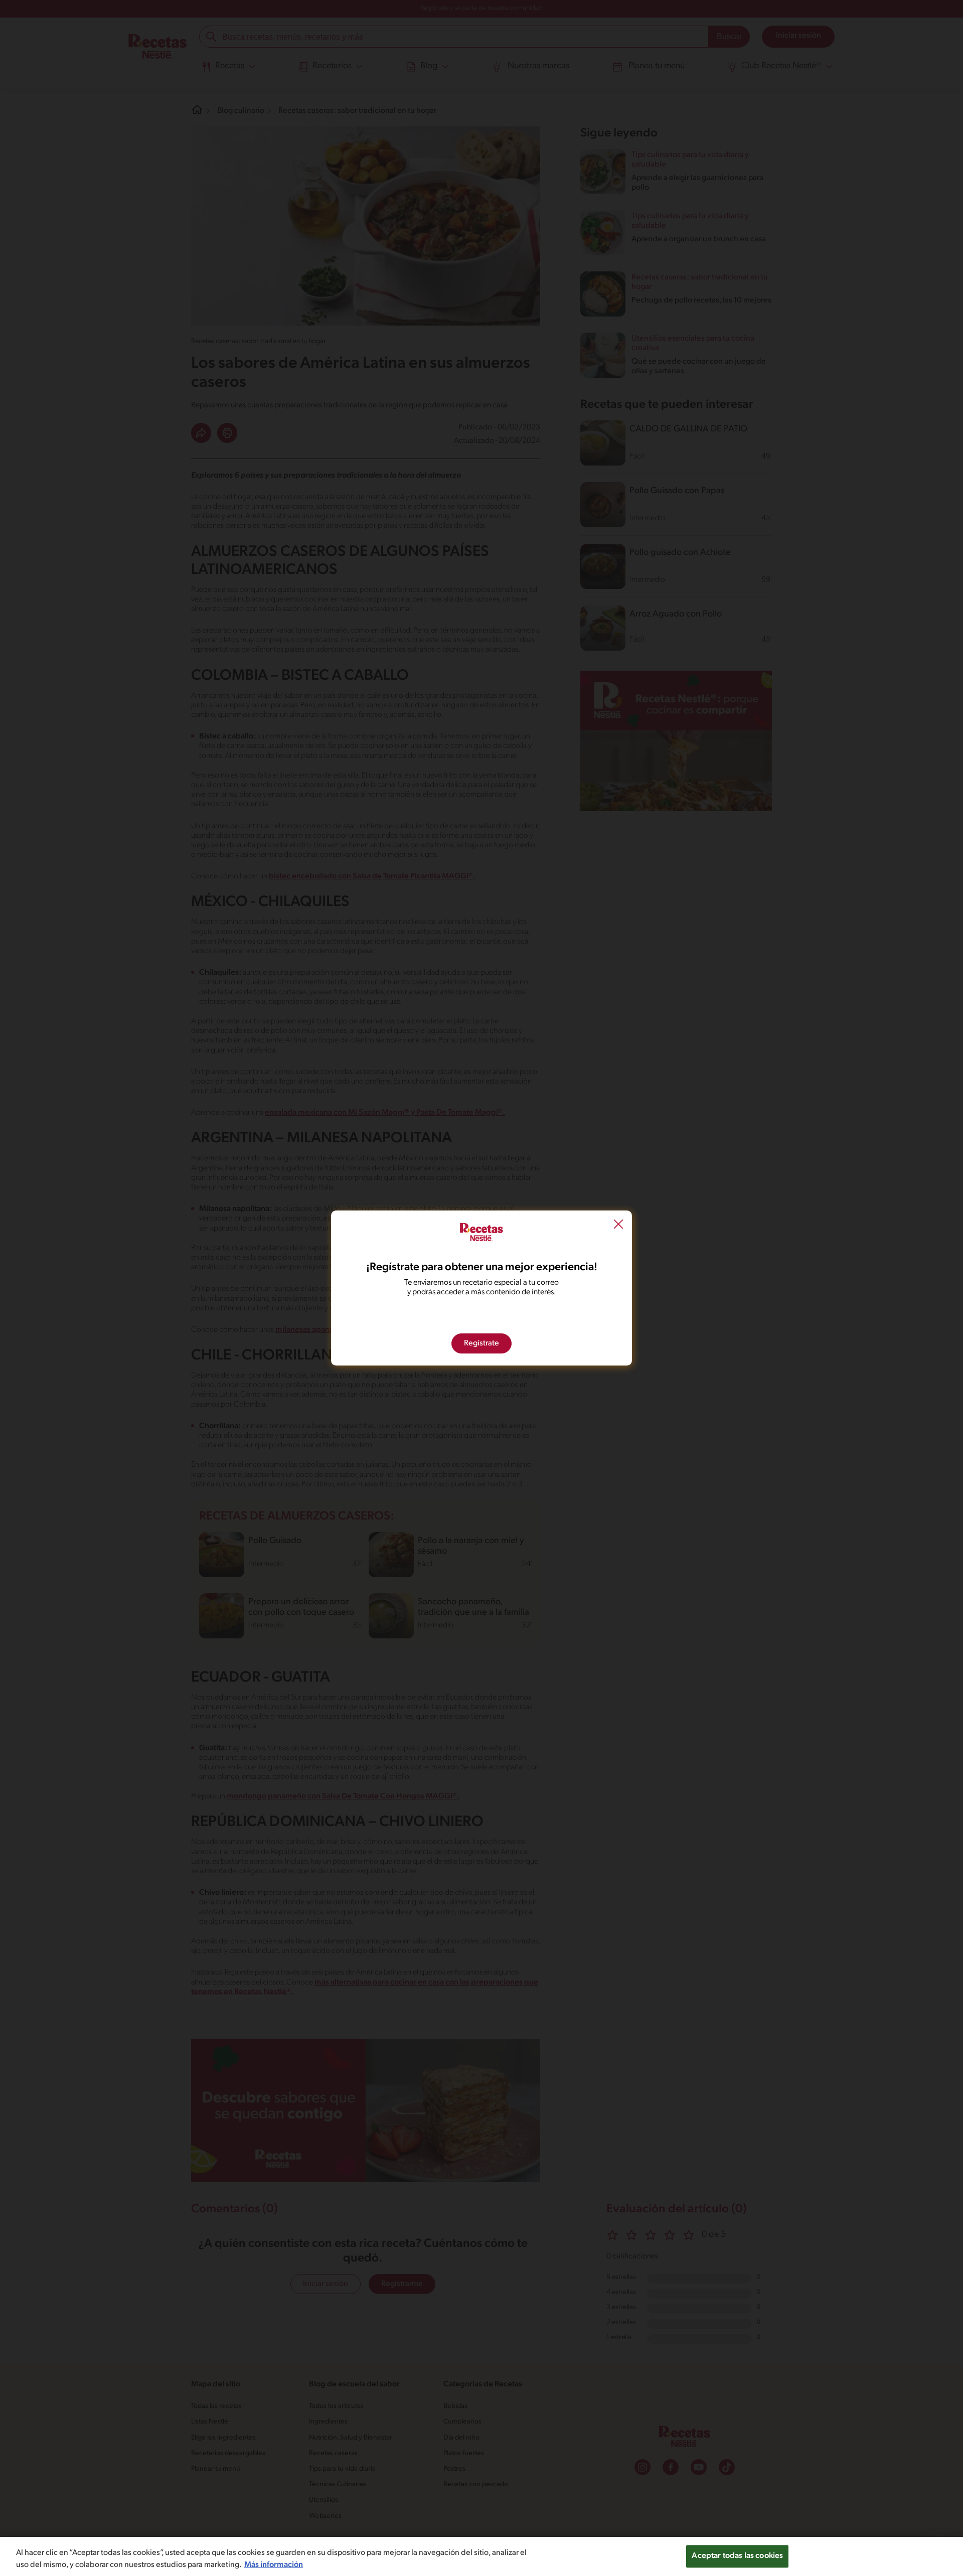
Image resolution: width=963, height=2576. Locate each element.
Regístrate (481, 1343)
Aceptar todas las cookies (737, 2556)
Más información (274, 2565)
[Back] (618, 1226)
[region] (481, 2556)
